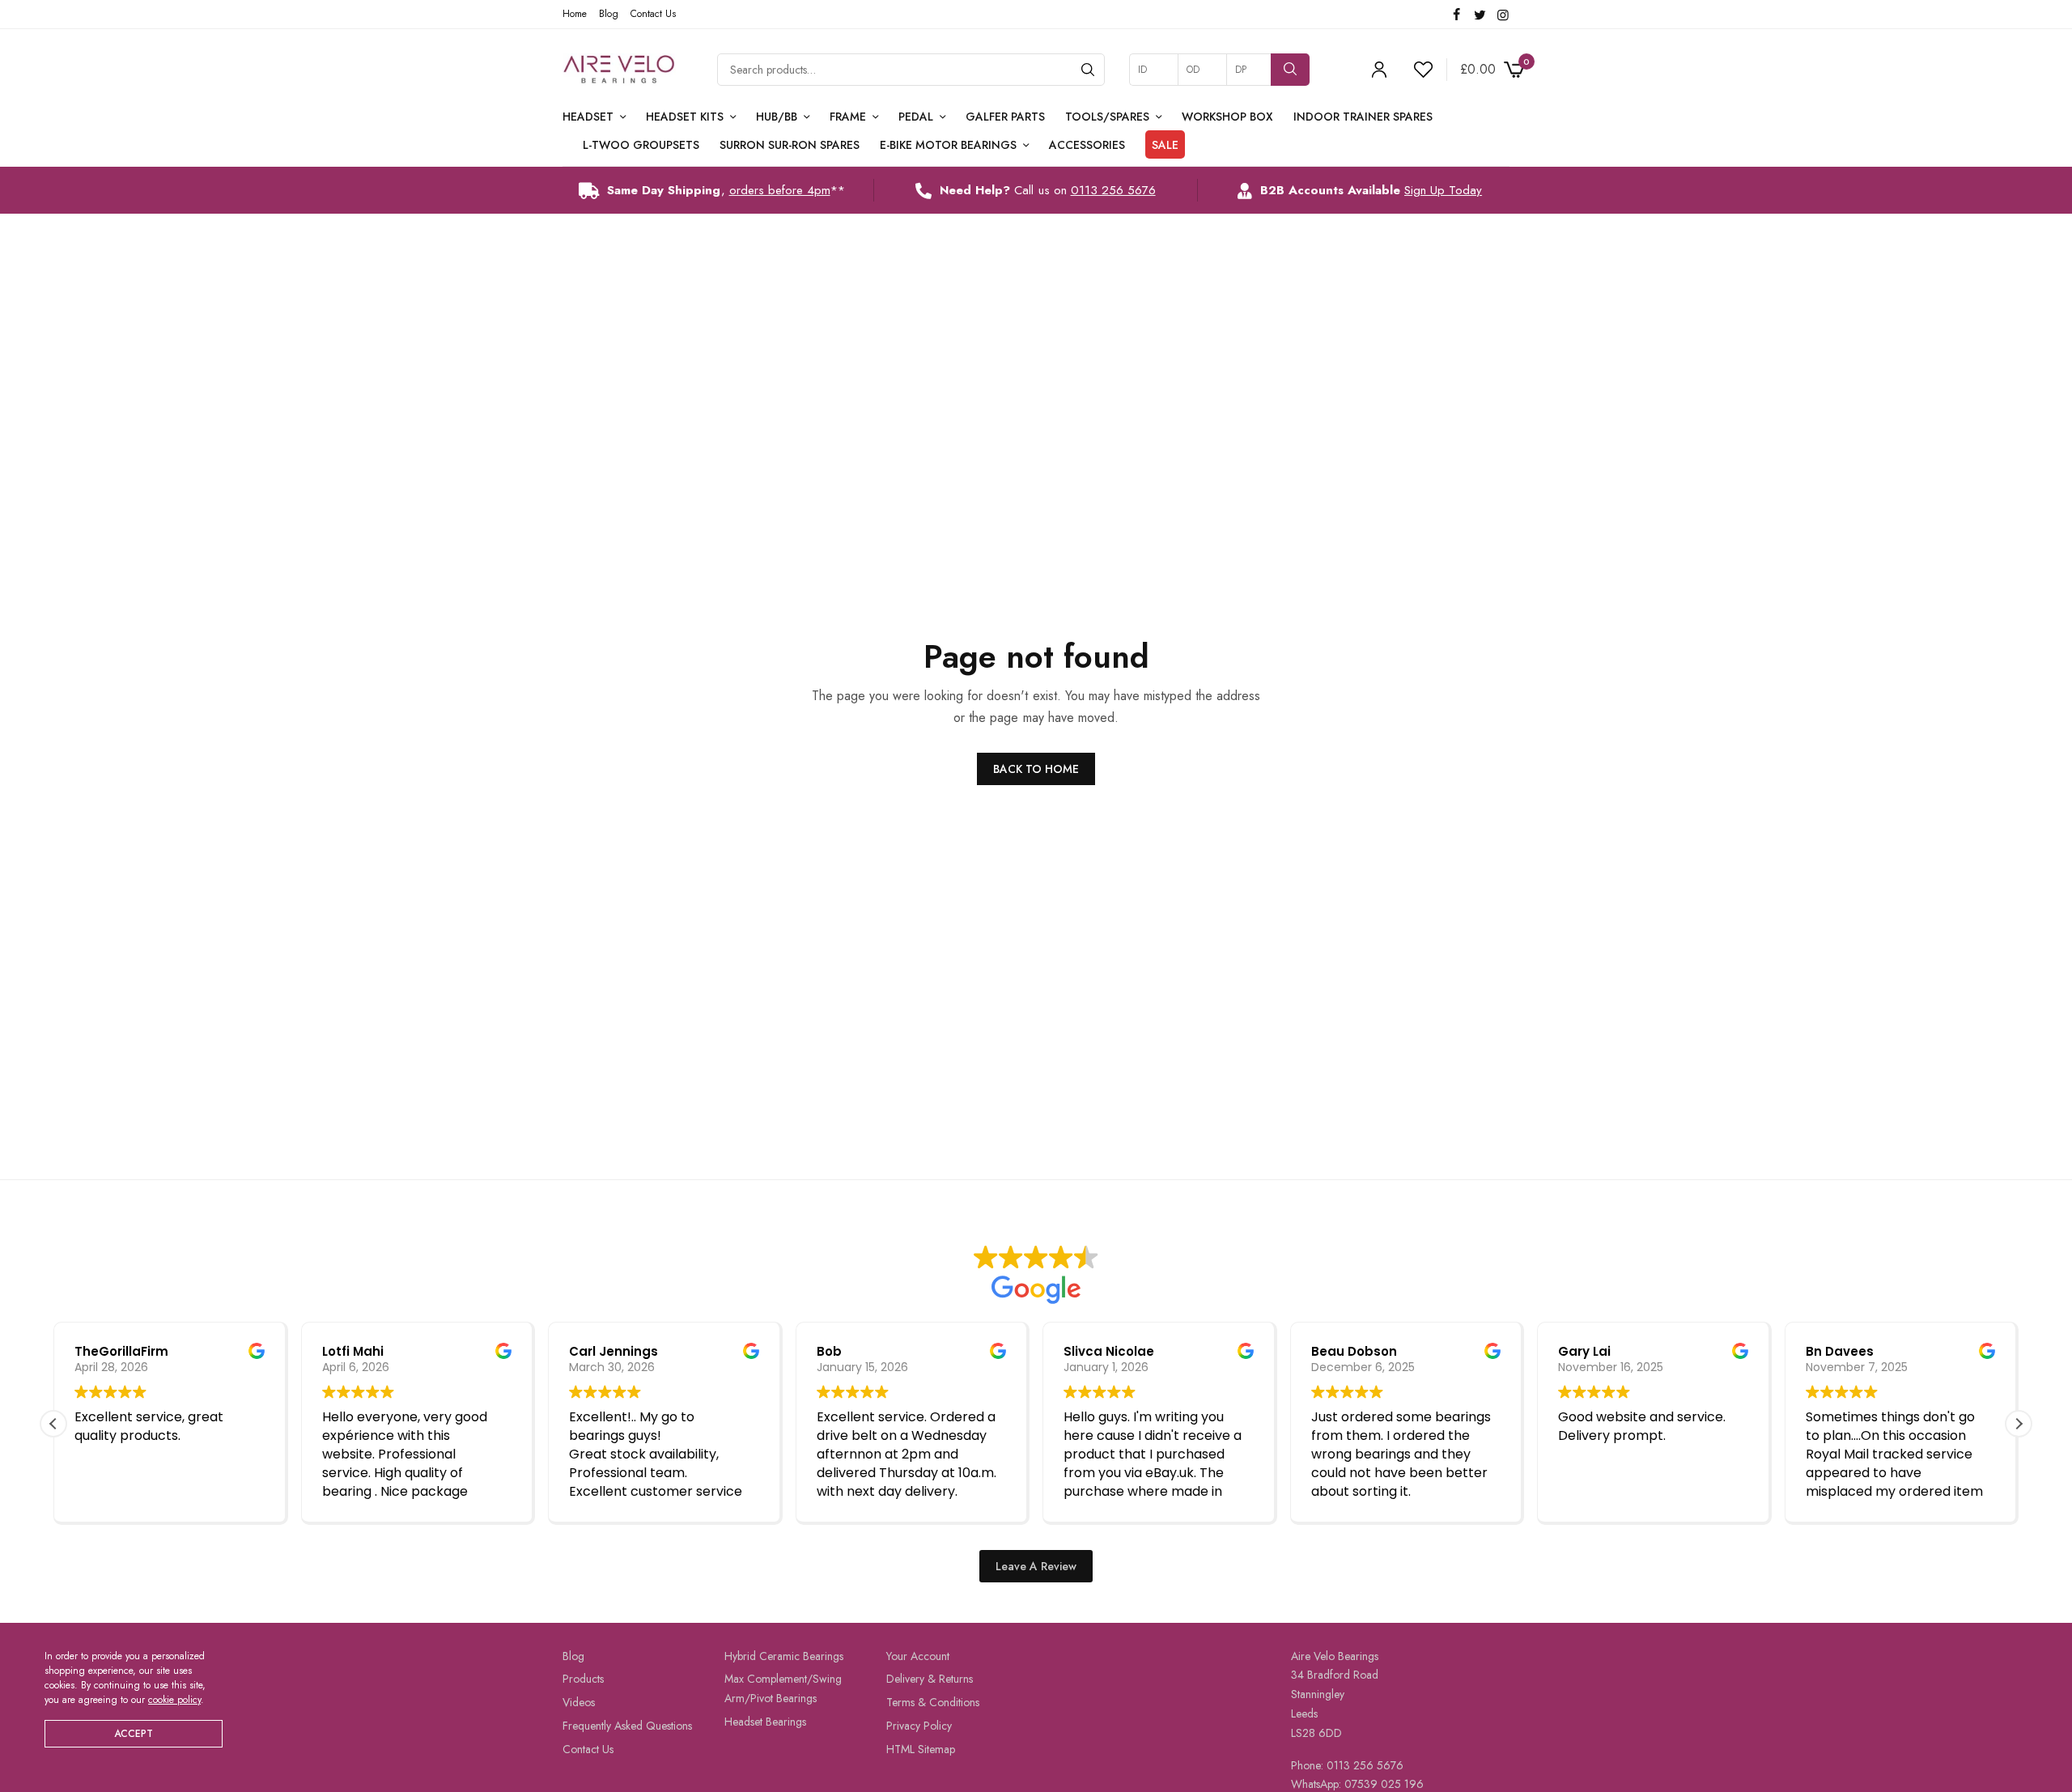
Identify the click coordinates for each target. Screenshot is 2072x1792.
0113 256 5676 (1113, 190)
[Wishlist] (1416, 70)
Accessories (1087, 145)
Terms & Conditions (933, 1702)
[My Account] (1379, 70)
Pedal (916, 117)
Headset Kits (685, 117)
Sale (1165, 145)
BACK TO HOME (1036, 769)
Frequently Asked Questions (627, 1726)
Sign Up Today (1443, 190)
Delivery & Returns (930, 1679)
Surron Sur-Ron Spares (790, 145)
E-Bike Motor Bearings (948, 145)
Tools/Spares (1107, 117)
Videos (579, 1702)
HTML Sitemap (921, 1749)
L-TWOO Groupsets (641, 145)
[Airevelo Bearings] (620, 70)
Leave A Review (1036, 1566)
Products (583, 1679)
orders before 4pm (780, 190)
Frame (848, 117)
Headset (588, 117)
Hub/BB (777, 117)
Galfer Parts (1005, 117)
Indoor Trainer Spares (1363, 117)
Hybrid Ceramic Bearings (784, 1656)
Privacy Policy (919, 1726)
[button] (2019, 1424)
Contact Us (653, 14)
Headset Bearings (765, 1722)
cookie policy (174, 1700)
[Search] (1088, 70)
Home (575, 14)
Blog (609, 14)
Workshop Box (1227, 117)
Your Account (918, 1656)
